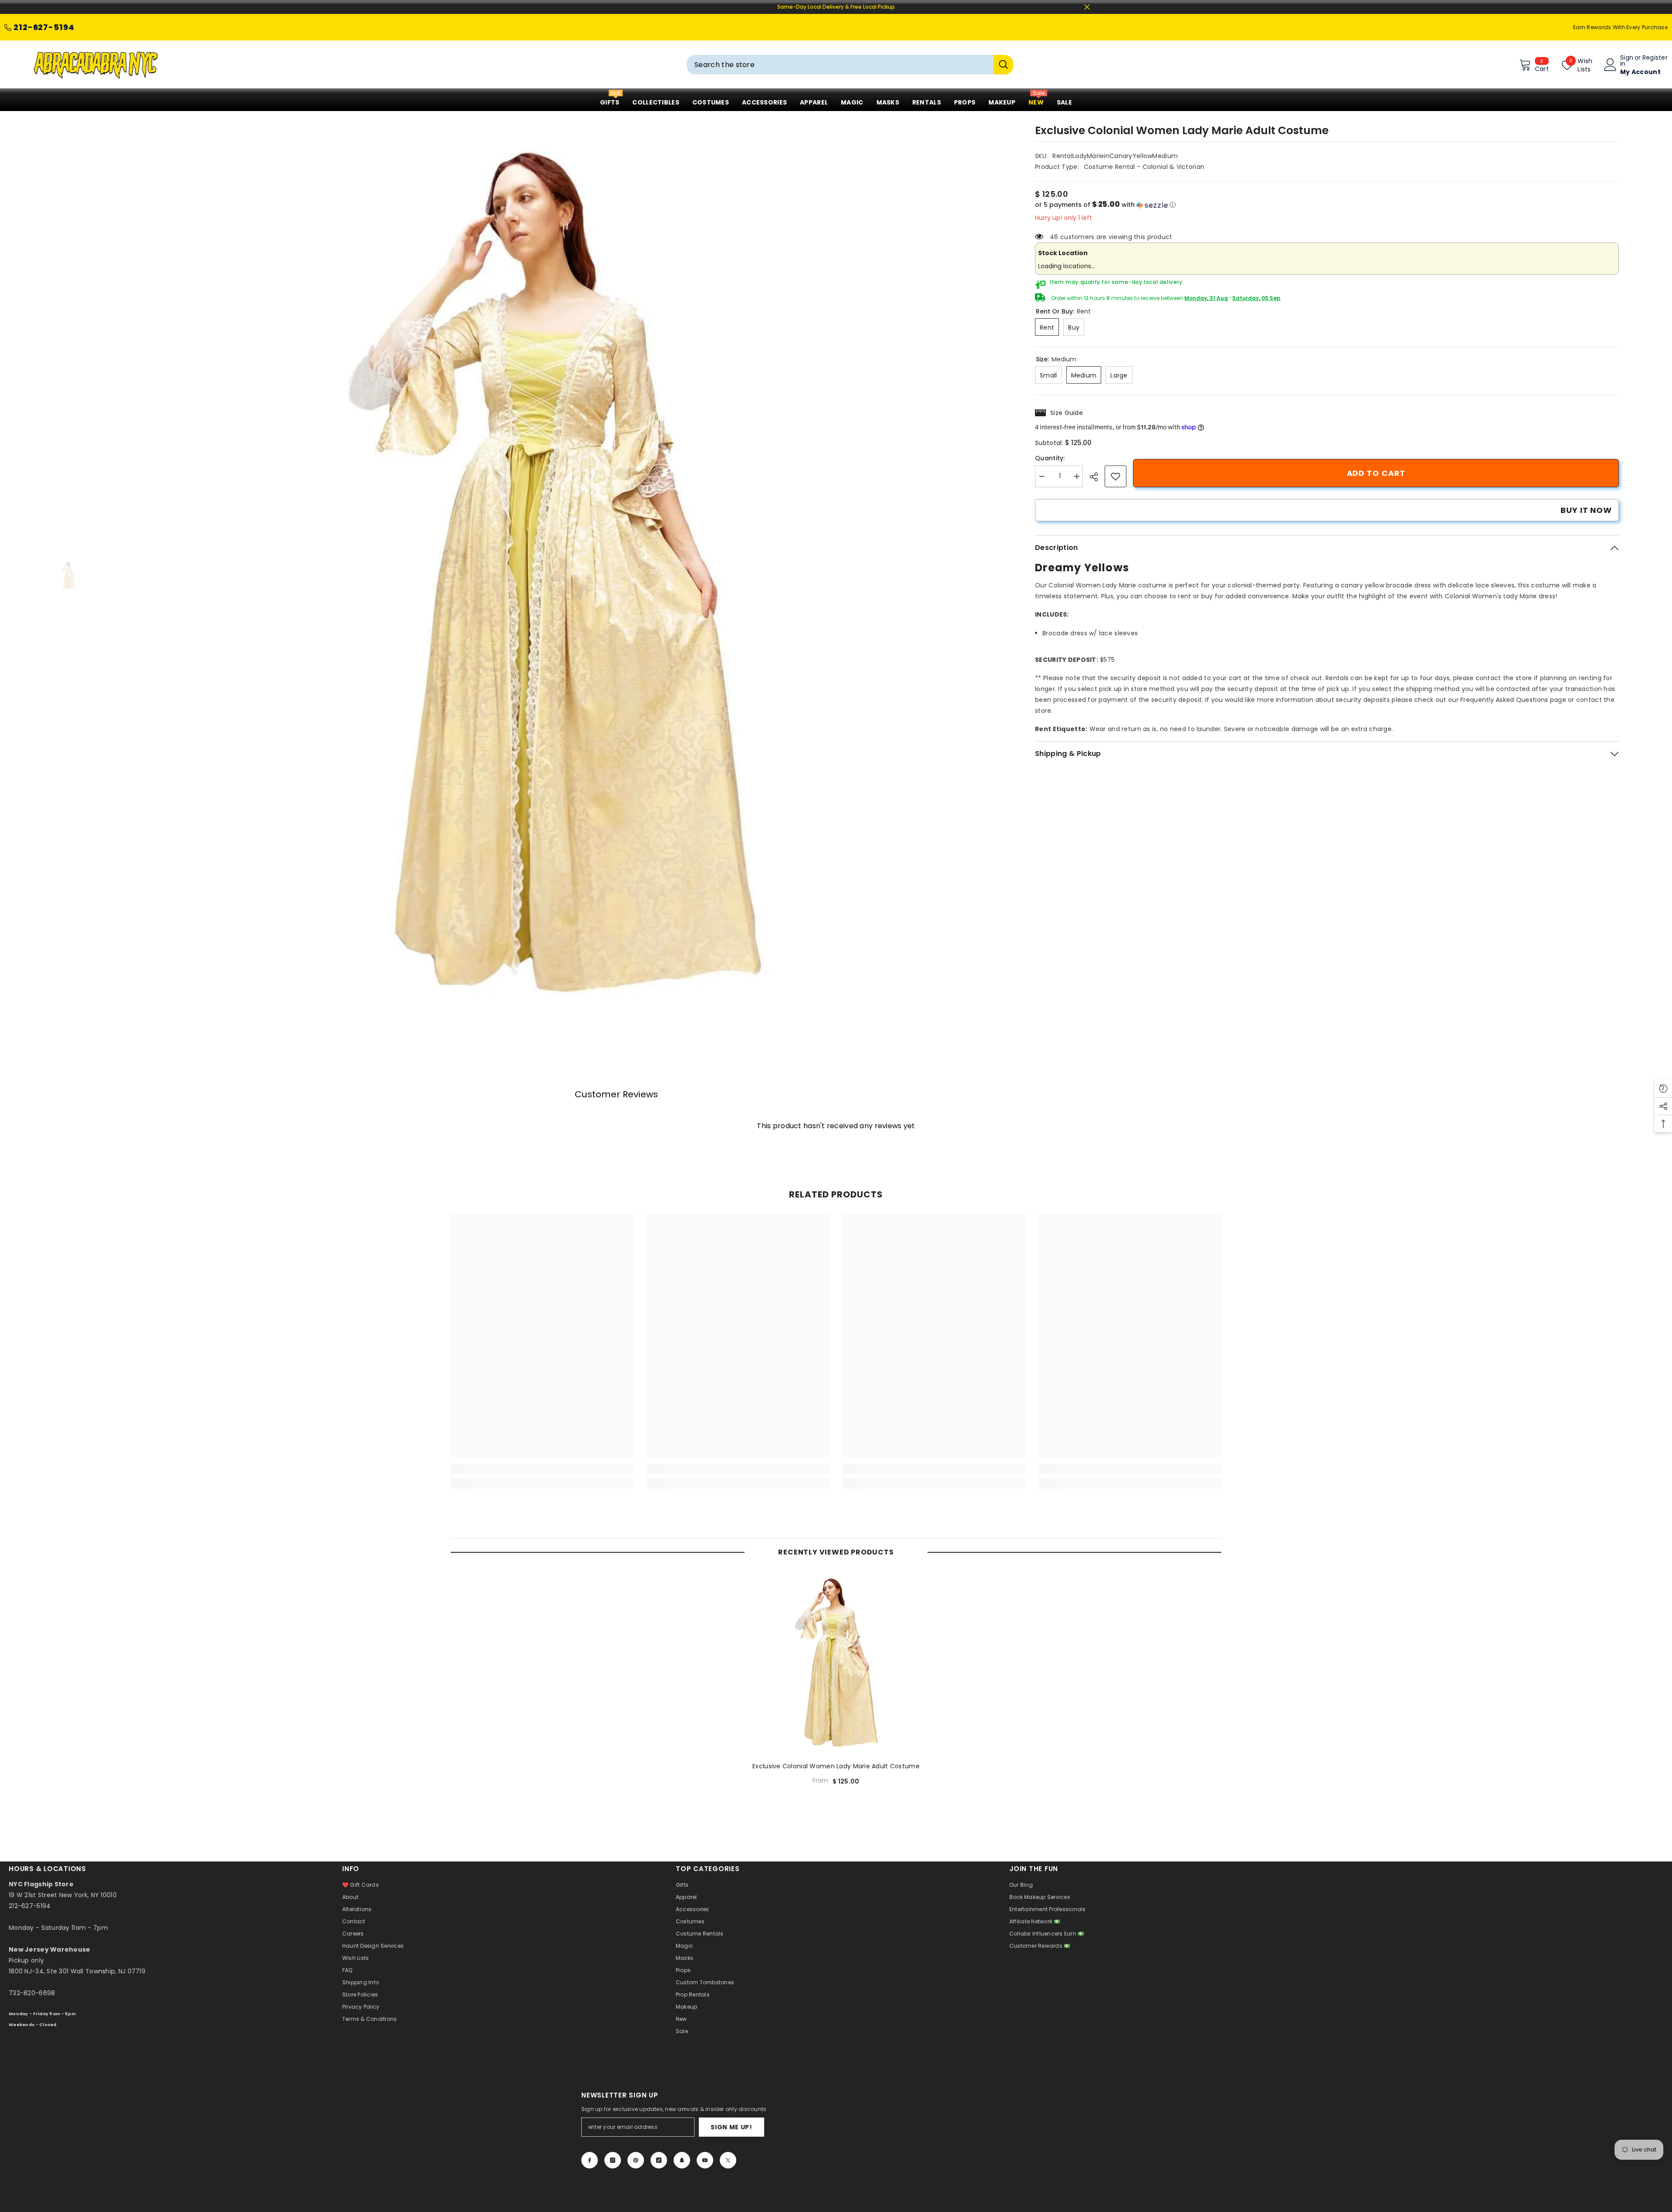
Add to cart (1376, 473)
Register (1655, 58)
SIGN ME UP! (731, 2127)
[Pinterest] (636, 2160)
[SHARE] (1097, 477)
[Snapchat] (682, 2160)
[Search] (850, 65)
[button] (1327, 205)
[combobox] (840, 65)
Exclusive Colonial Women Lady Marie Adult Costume (836, 1766)
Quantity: (1050, 458)
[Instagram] (613, 2160)
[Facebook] (590, 2160)
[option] (553, 576)
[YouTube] (705, 2160)
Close (1087, 7)
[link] (1116, 476)
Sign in (1627, 61)
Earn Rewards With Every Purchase (1620, 27)
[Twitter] (728, 2160)
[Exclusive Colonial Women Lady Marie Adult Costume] (836, 1663)
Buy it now (1586, 510)
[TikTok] (659, 2160)
